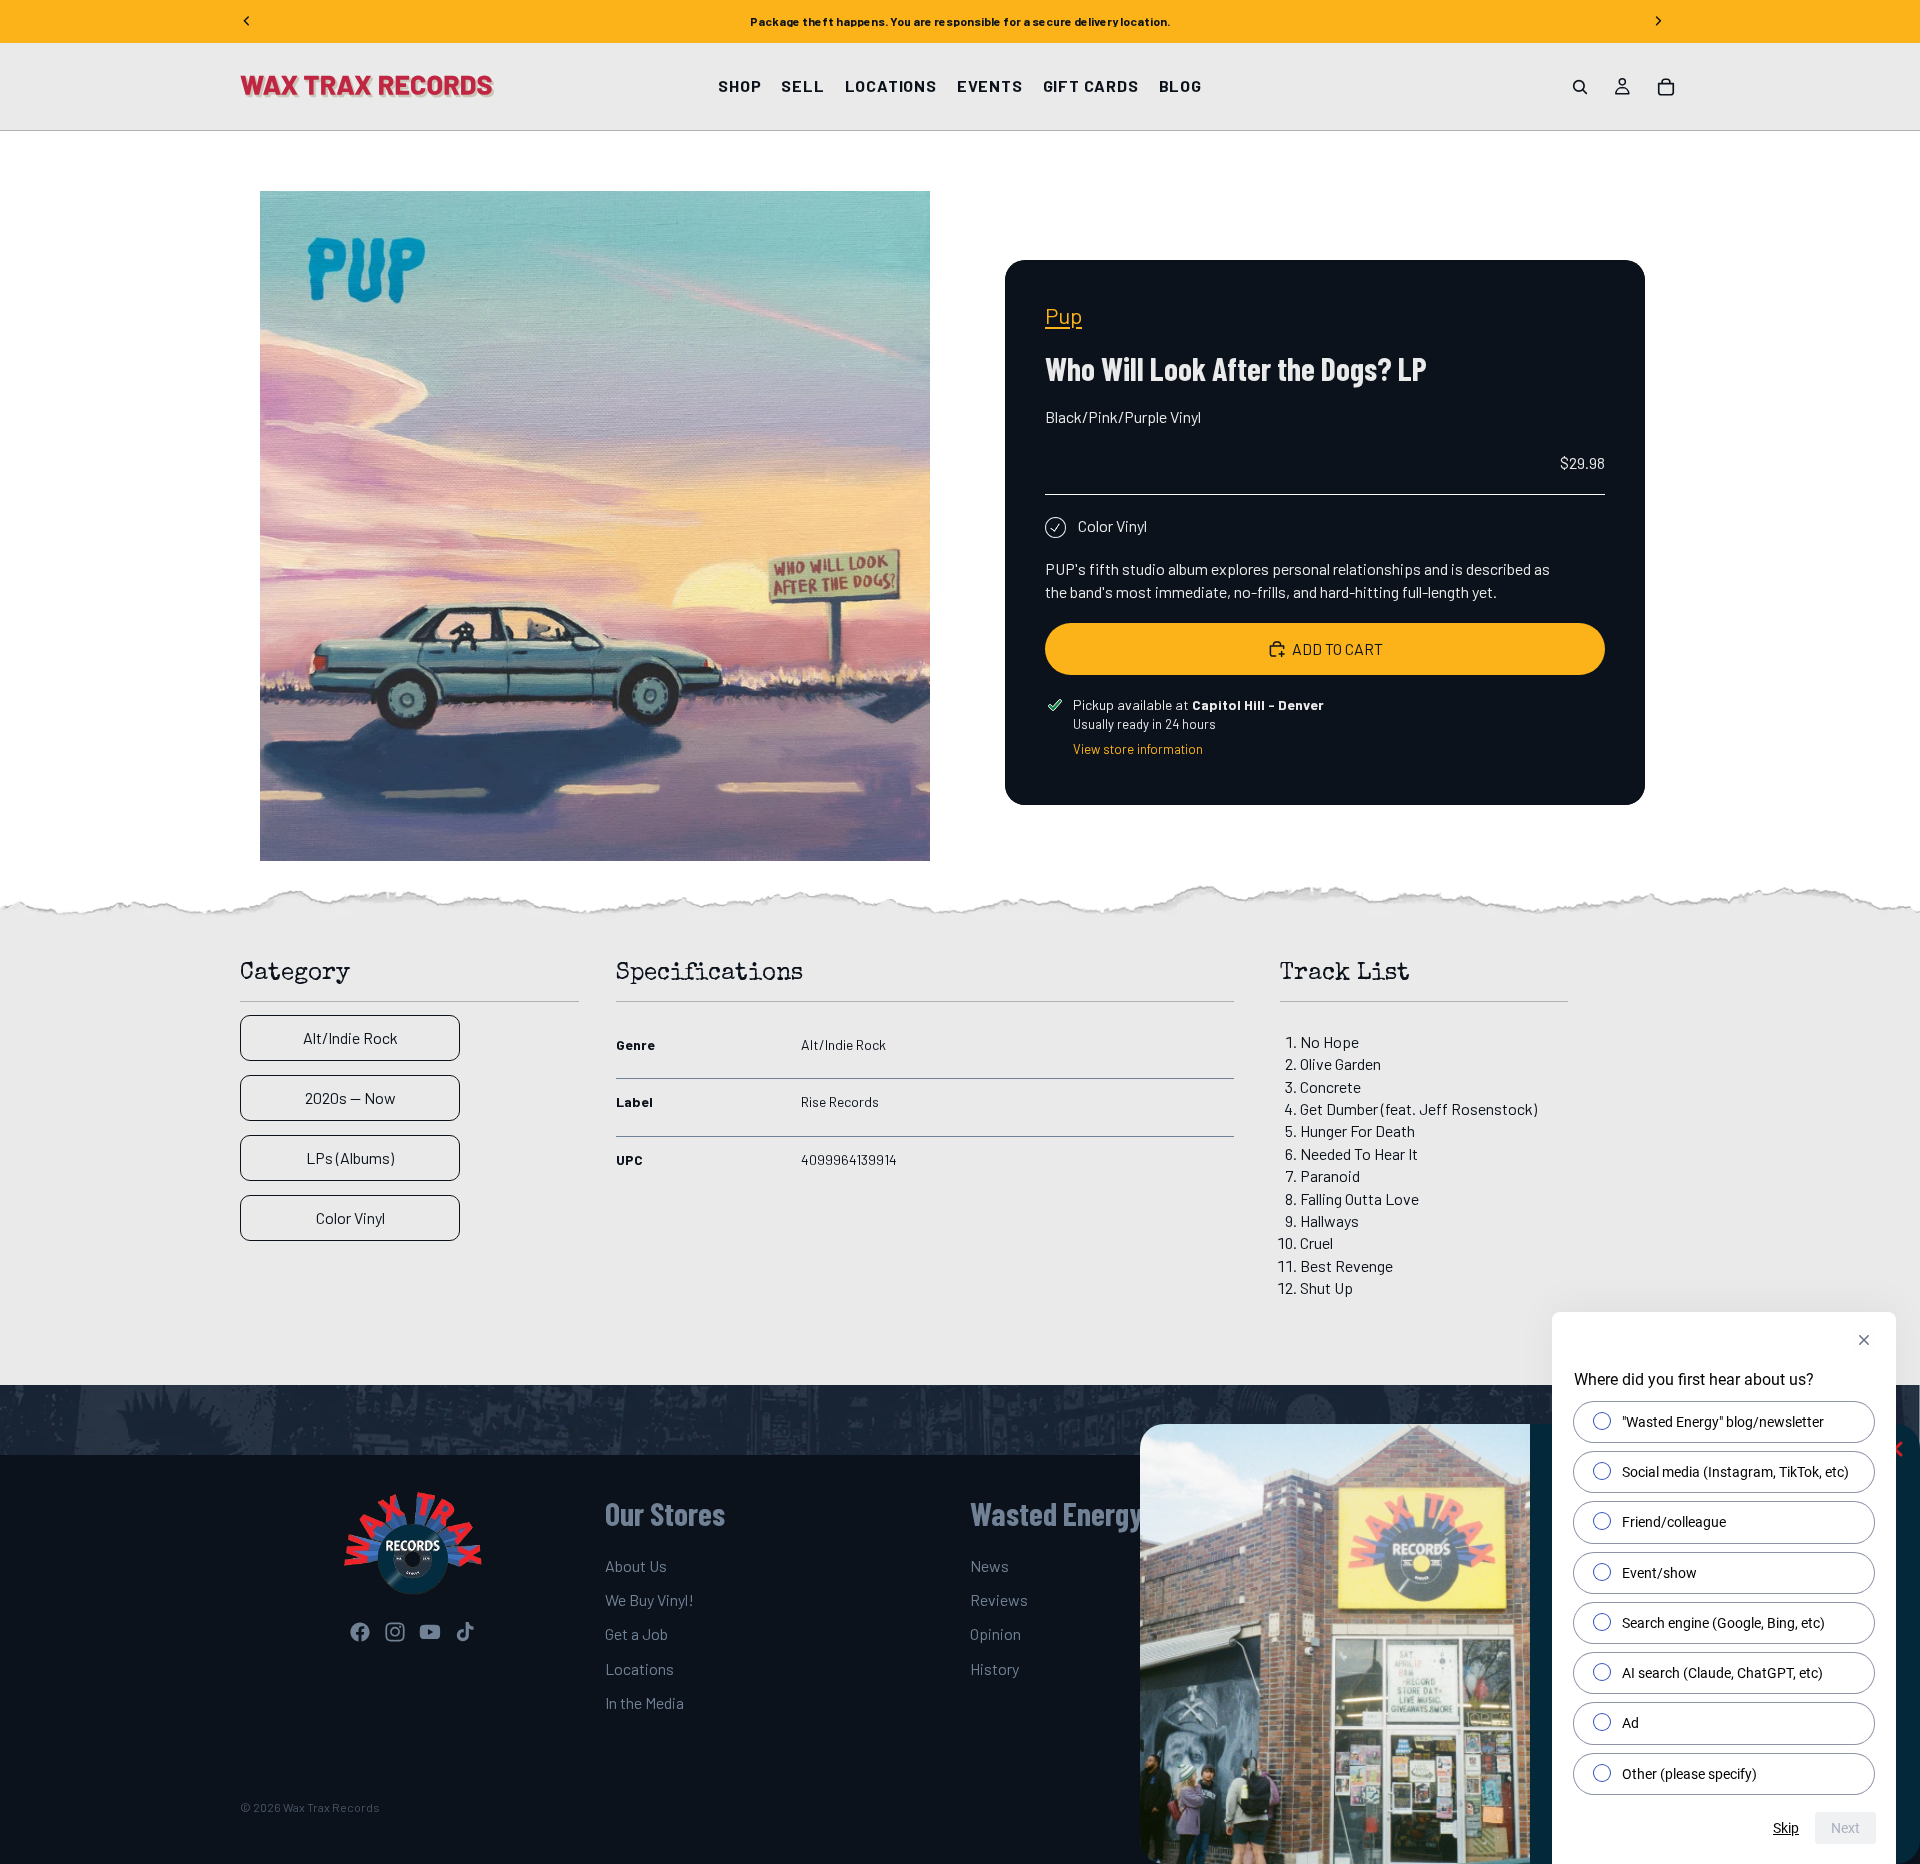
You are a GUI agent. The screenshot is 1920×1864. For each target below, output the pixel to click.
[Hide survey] (1864, 1340)
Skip (1786, 1828)
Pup (1063, 315)
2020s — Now (350, 1097)
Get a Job (636, 1634)
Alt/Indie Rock (350, 1037)
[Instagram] (395, 1632)
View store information (1138, 749)
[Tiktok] (465, 1632)
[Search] (1580, 87)
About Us (636, 1565)
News (989, 1565)
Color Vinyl (350, 1217)
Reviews (999, 1599)
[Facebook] (360, 1632)
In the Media (644, 1703)
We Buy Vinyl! (649, 1599)
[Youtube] (430, 1632)
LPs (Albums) (350, 1157)
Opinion (995, 1634)
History (994, 1668)
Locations (639, 1668)
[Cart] (1666, 87)
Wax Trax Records (331, 1807)
